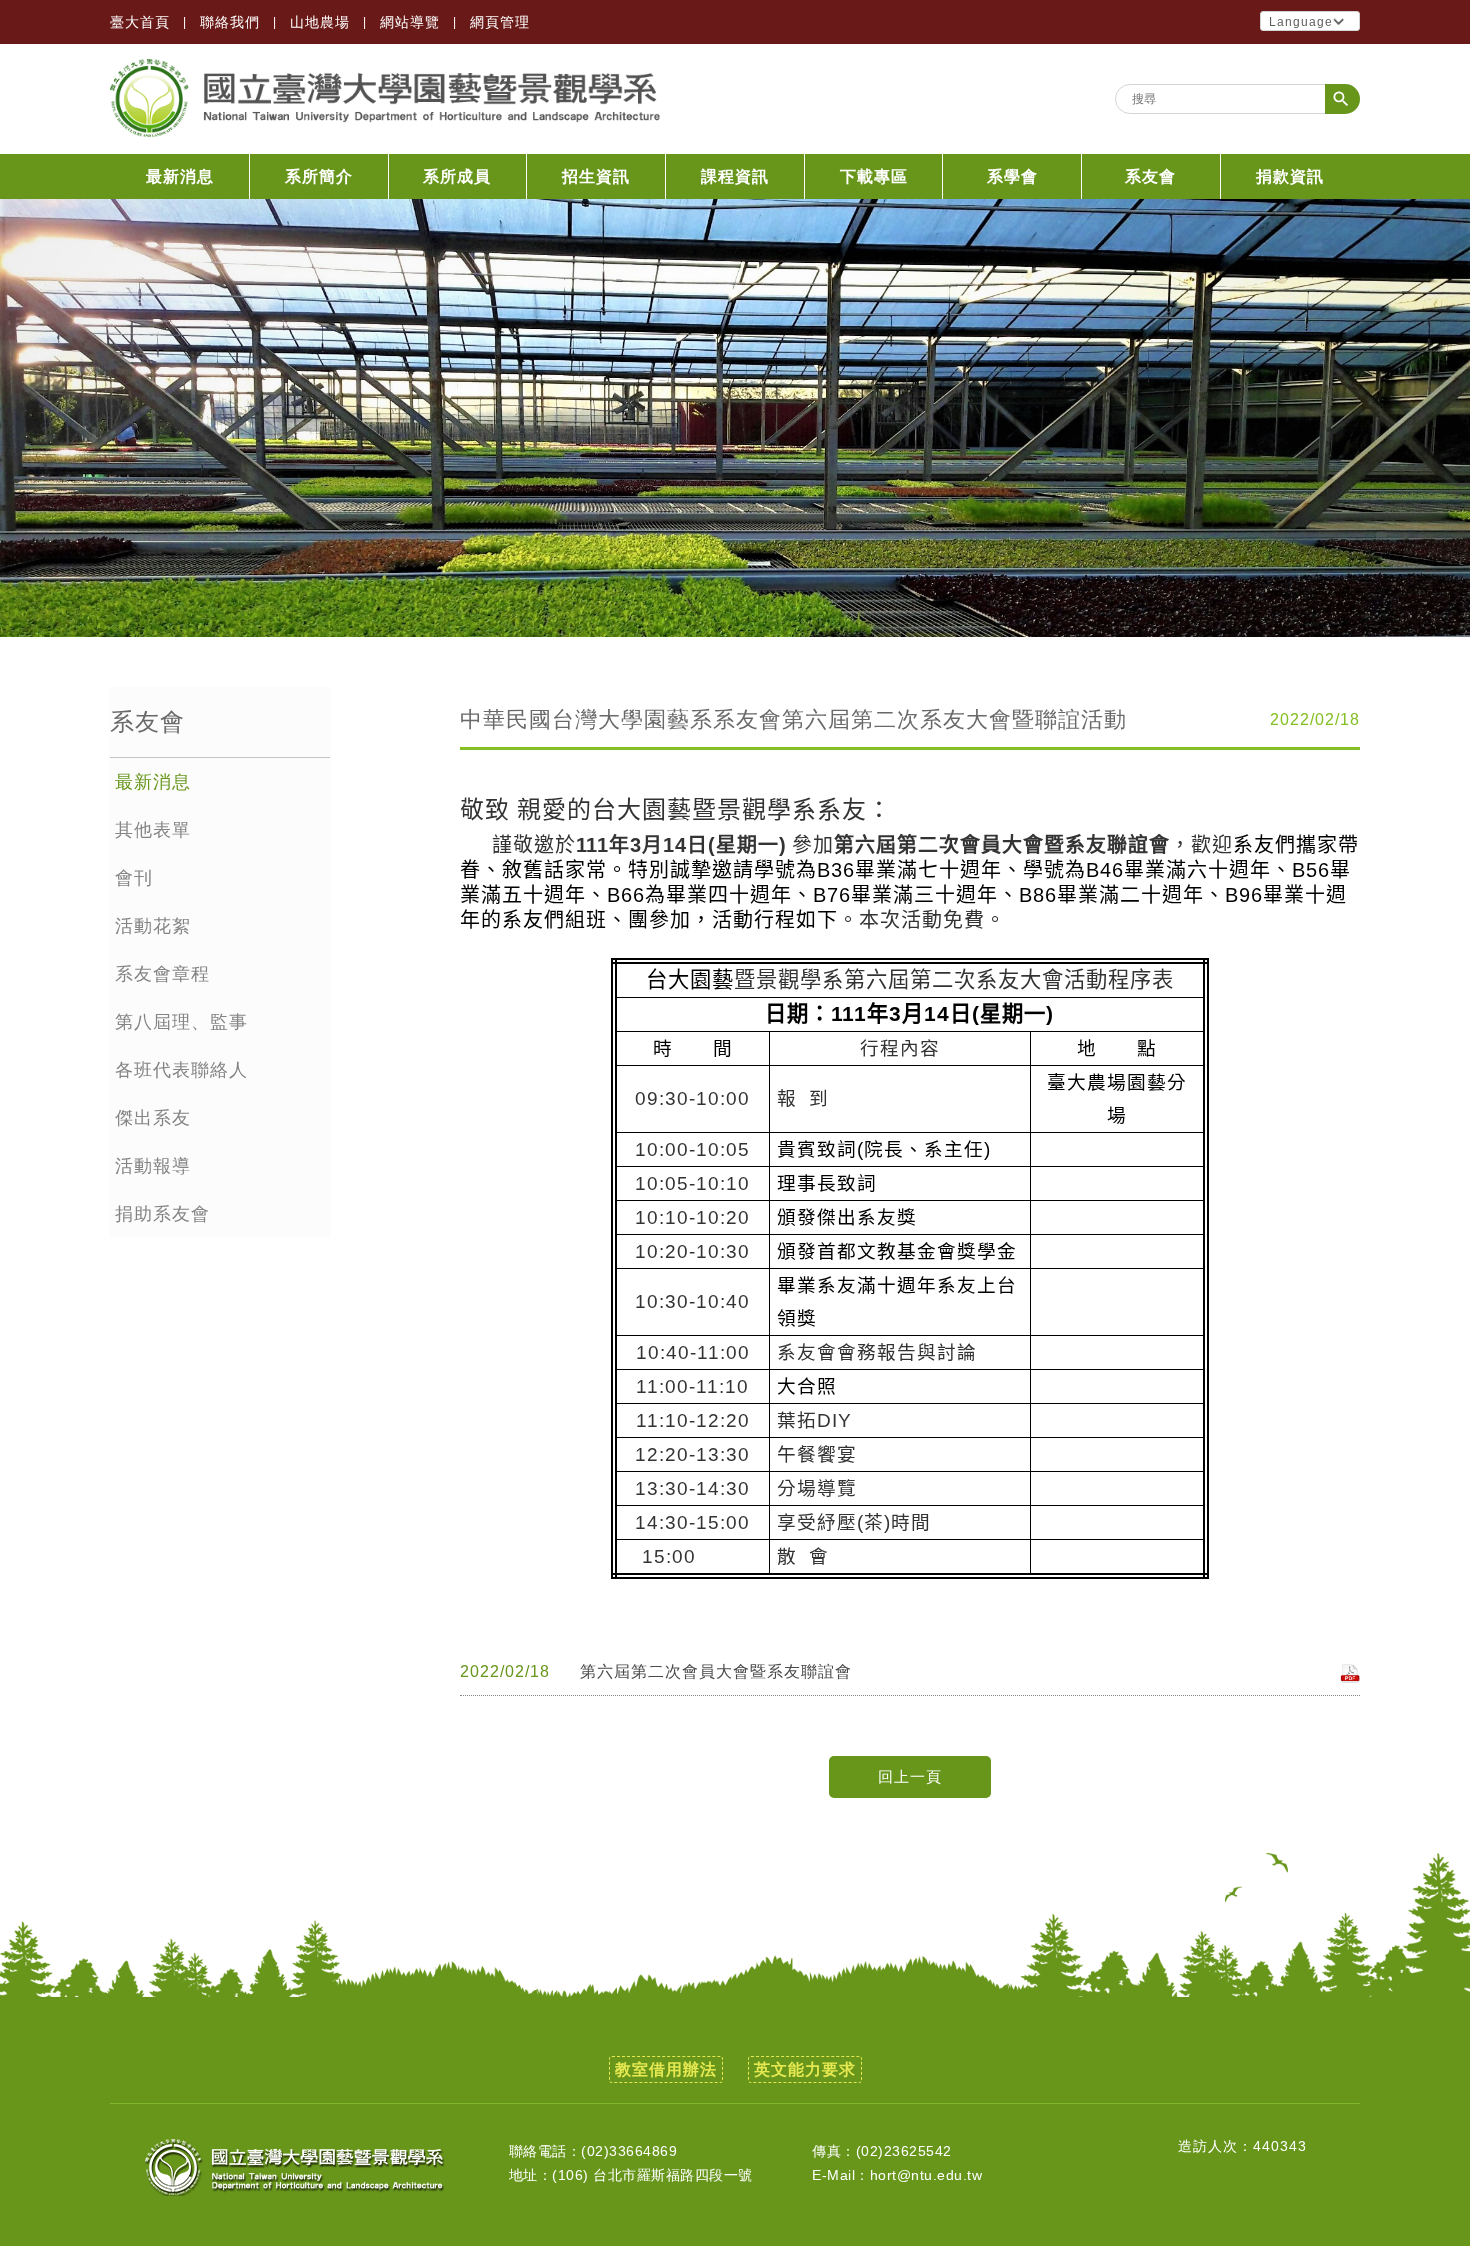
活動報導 (153, 1166)
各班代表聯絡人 (181, 1070)
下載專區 (874, 176)
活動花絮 (153, 926)
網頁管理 (500, 22)
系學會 (1012, 176)
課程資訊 (735, 176)
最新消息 (180, 176)
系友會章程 (162, 974)
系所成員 (457, 176)
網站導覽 (410, 22)
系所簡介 (319, 176)
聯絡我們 (230, 22)
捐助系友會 (162, 1214)
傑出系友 (153, 1118)
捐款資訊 (1290, 176)
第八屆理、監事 (181, 1022)
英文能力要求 (805, 2069)
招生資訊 (596, 176)
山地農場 (320, 22)
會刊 (134, 878)
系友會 (1150, 176)
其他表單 (153, 830)
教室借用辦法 (666, 2069)
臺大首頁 (140, 22)
